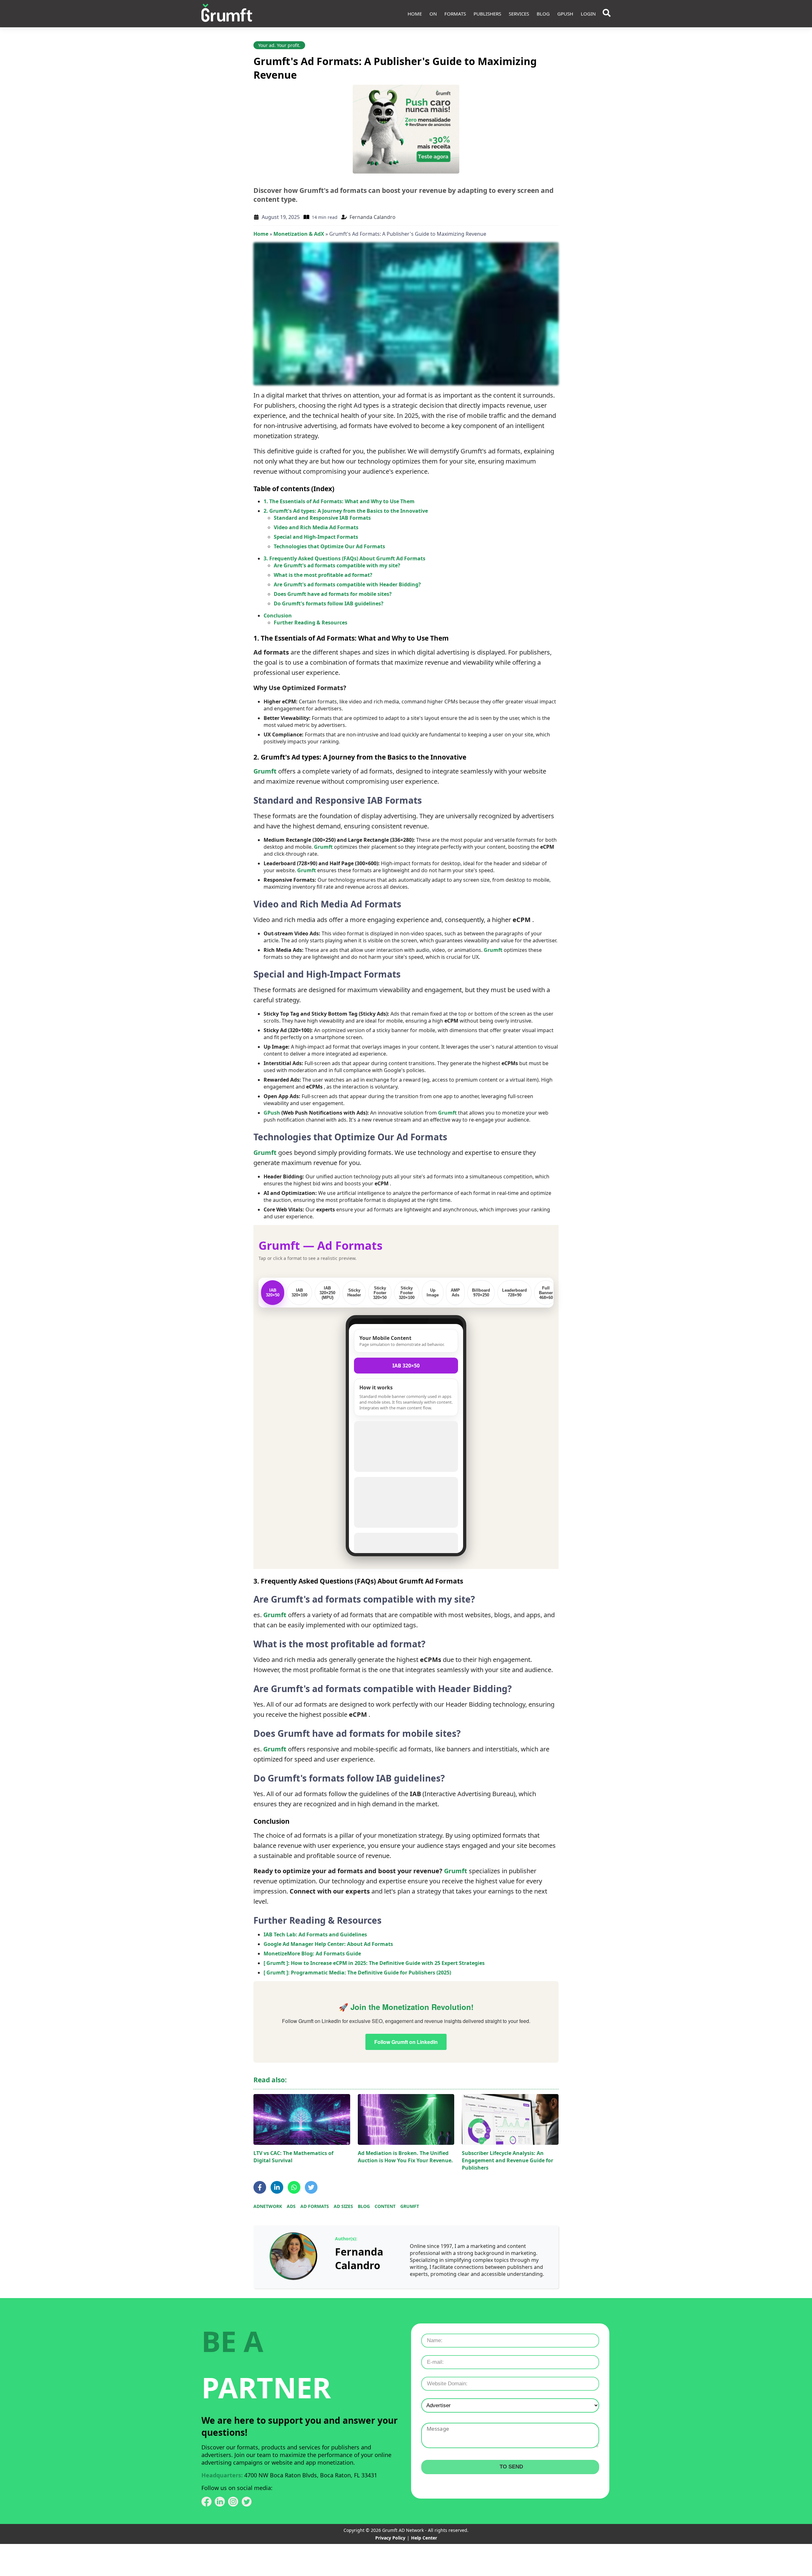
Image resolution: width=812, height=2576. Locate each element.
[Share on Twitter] (311, 2187)
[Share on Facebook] (260, 2187)
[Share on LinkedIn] (277, 2187)
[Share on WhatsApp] (294, 2187)
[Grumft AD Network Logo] (227, 14)
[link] (293, 2256)
